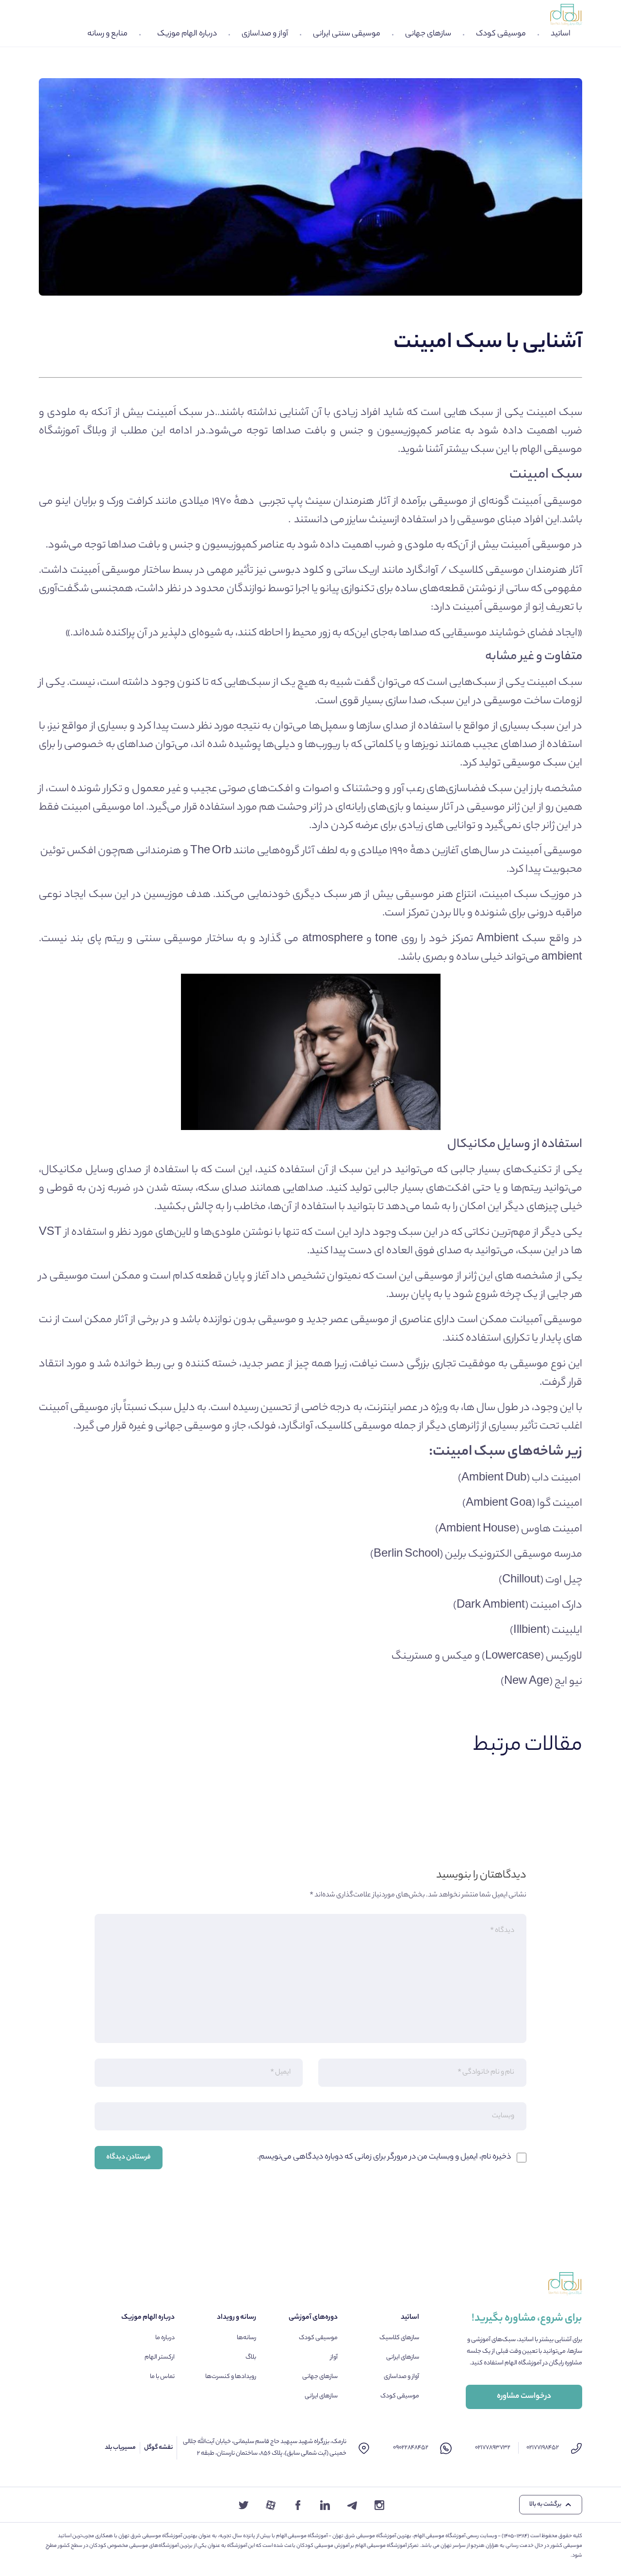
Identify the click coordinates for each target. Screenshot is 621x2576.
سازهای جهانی (428, 34)
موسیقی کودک (501, 34)
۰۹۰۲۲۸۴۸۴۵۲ (411, 2448)
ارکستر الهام (160, 2357)
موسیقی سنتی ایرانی (347, 34)
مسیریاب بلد (120, 2448)
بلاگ (251, 2357)
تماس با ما (162, 2377)
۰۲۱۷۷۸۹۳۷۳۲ (493, 2448)
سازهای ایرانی (403, 2357)
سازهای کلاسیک (399, 2338)
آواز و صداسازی (265, 34)
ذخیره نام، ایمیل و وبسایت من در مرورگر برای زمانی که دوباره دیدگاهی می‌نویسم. (384, 2157)
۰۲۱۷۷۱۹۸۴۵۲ (543, 2448)
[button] (551, 2505)
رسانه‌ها (246, 2338)
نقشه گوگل (158, 2448)
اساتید (561, 34)
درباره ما (165, 2338)
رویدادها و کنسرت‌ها (231, 2377)
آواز (334, 2357)
